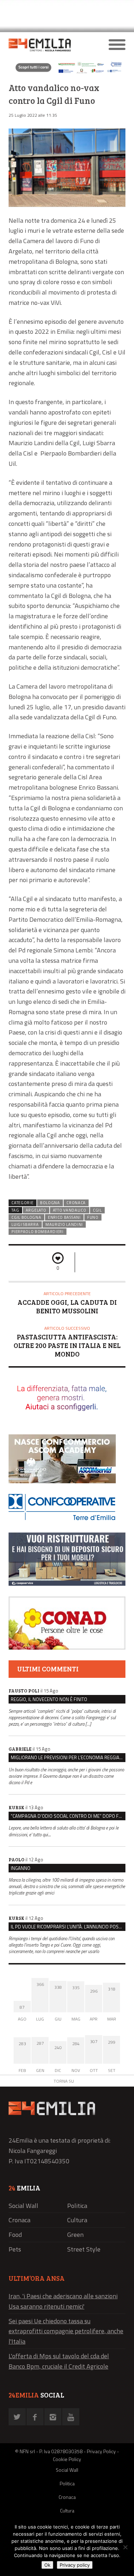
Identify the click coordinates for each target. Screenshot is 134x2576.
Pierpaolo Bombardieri (37, 1232)
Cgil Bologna (26, 1217)
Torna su (64, 2081)
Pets (15, 2249)
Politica (77, 2206)
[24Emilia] (52, 45)
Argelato (36, 1210)
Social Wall (23, 2206)
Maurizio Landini (64, 1224)
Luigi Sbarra (25, 1224)
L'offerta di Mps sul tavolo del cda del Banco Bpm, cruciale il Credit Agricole (59, 2361)
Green (75, 2235)
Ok (47, 2565)
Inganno (21, 1868)
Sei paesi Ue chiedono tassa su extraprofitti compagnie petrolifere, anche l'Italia (66, 2331)
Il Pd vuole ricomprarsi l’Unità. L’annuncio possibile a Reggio (68, 1927)
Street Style (84, 2249)
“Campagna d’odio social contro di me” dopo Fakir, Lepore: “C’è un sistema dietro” (68, 1816)
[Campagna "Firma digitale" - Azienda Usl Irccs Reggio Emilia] (67, 73)
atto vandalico (70, 1210)
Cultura (77, 2220)
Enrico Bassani (64, 1217)
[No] (125, 2547)
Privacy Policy (101, 2451)
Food (15, 2235)
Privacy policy (75, 2565)
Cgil (97, 1210)
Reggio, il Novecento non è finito (49, 1699)
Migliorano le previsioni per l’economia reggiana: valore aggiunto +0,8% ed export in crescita (68, 1757)
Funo (93, 1217)
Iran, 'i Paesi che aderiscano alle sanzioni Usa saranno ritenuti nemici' (63, 2301)
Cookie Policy (67, 2459)
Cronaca (76, 1203)
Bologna (50, 1203)
